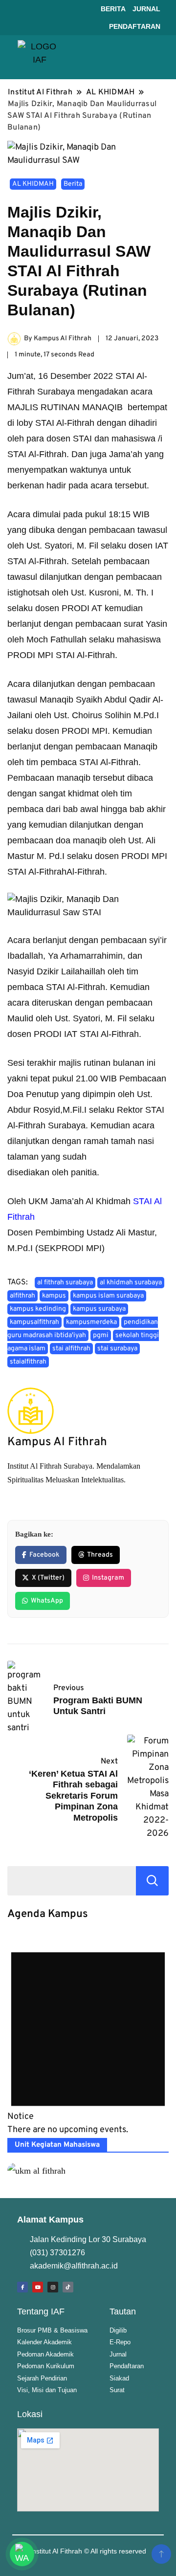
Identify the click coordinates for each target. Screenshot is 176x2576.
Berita (73, 184)
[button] (154, 57)
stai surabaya (117, 1349)
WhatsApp (47, 1601)
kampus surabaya (99, 1309)
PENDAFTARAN (135, 26)
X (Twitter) (48, 1578)
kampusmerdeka (91, 1322)
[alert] (88, 2035)
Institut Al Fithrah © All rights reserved (88, 2551)
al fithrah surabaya (65, 1283)
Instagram (108, 1578)
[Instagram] (53, 2287)
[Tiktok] (68, 2287)
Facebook (44, 1555)
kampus (54, 1296)
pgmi (101, 1335)
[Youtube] (38, 2287)
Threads (100, 1555)
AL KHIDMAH (33, 184)
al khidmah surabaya (131, 1283)
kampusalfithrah (34, 1322)
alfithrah (22, 1296)
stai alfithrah (71, 1349)
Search (152, 1881)
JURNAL (146, 9)
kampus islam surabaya (108, 1296)
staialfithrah (28, 1362)
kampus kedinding (38, 1309)
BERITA (113, 9)
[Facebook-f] (22, 2287)
